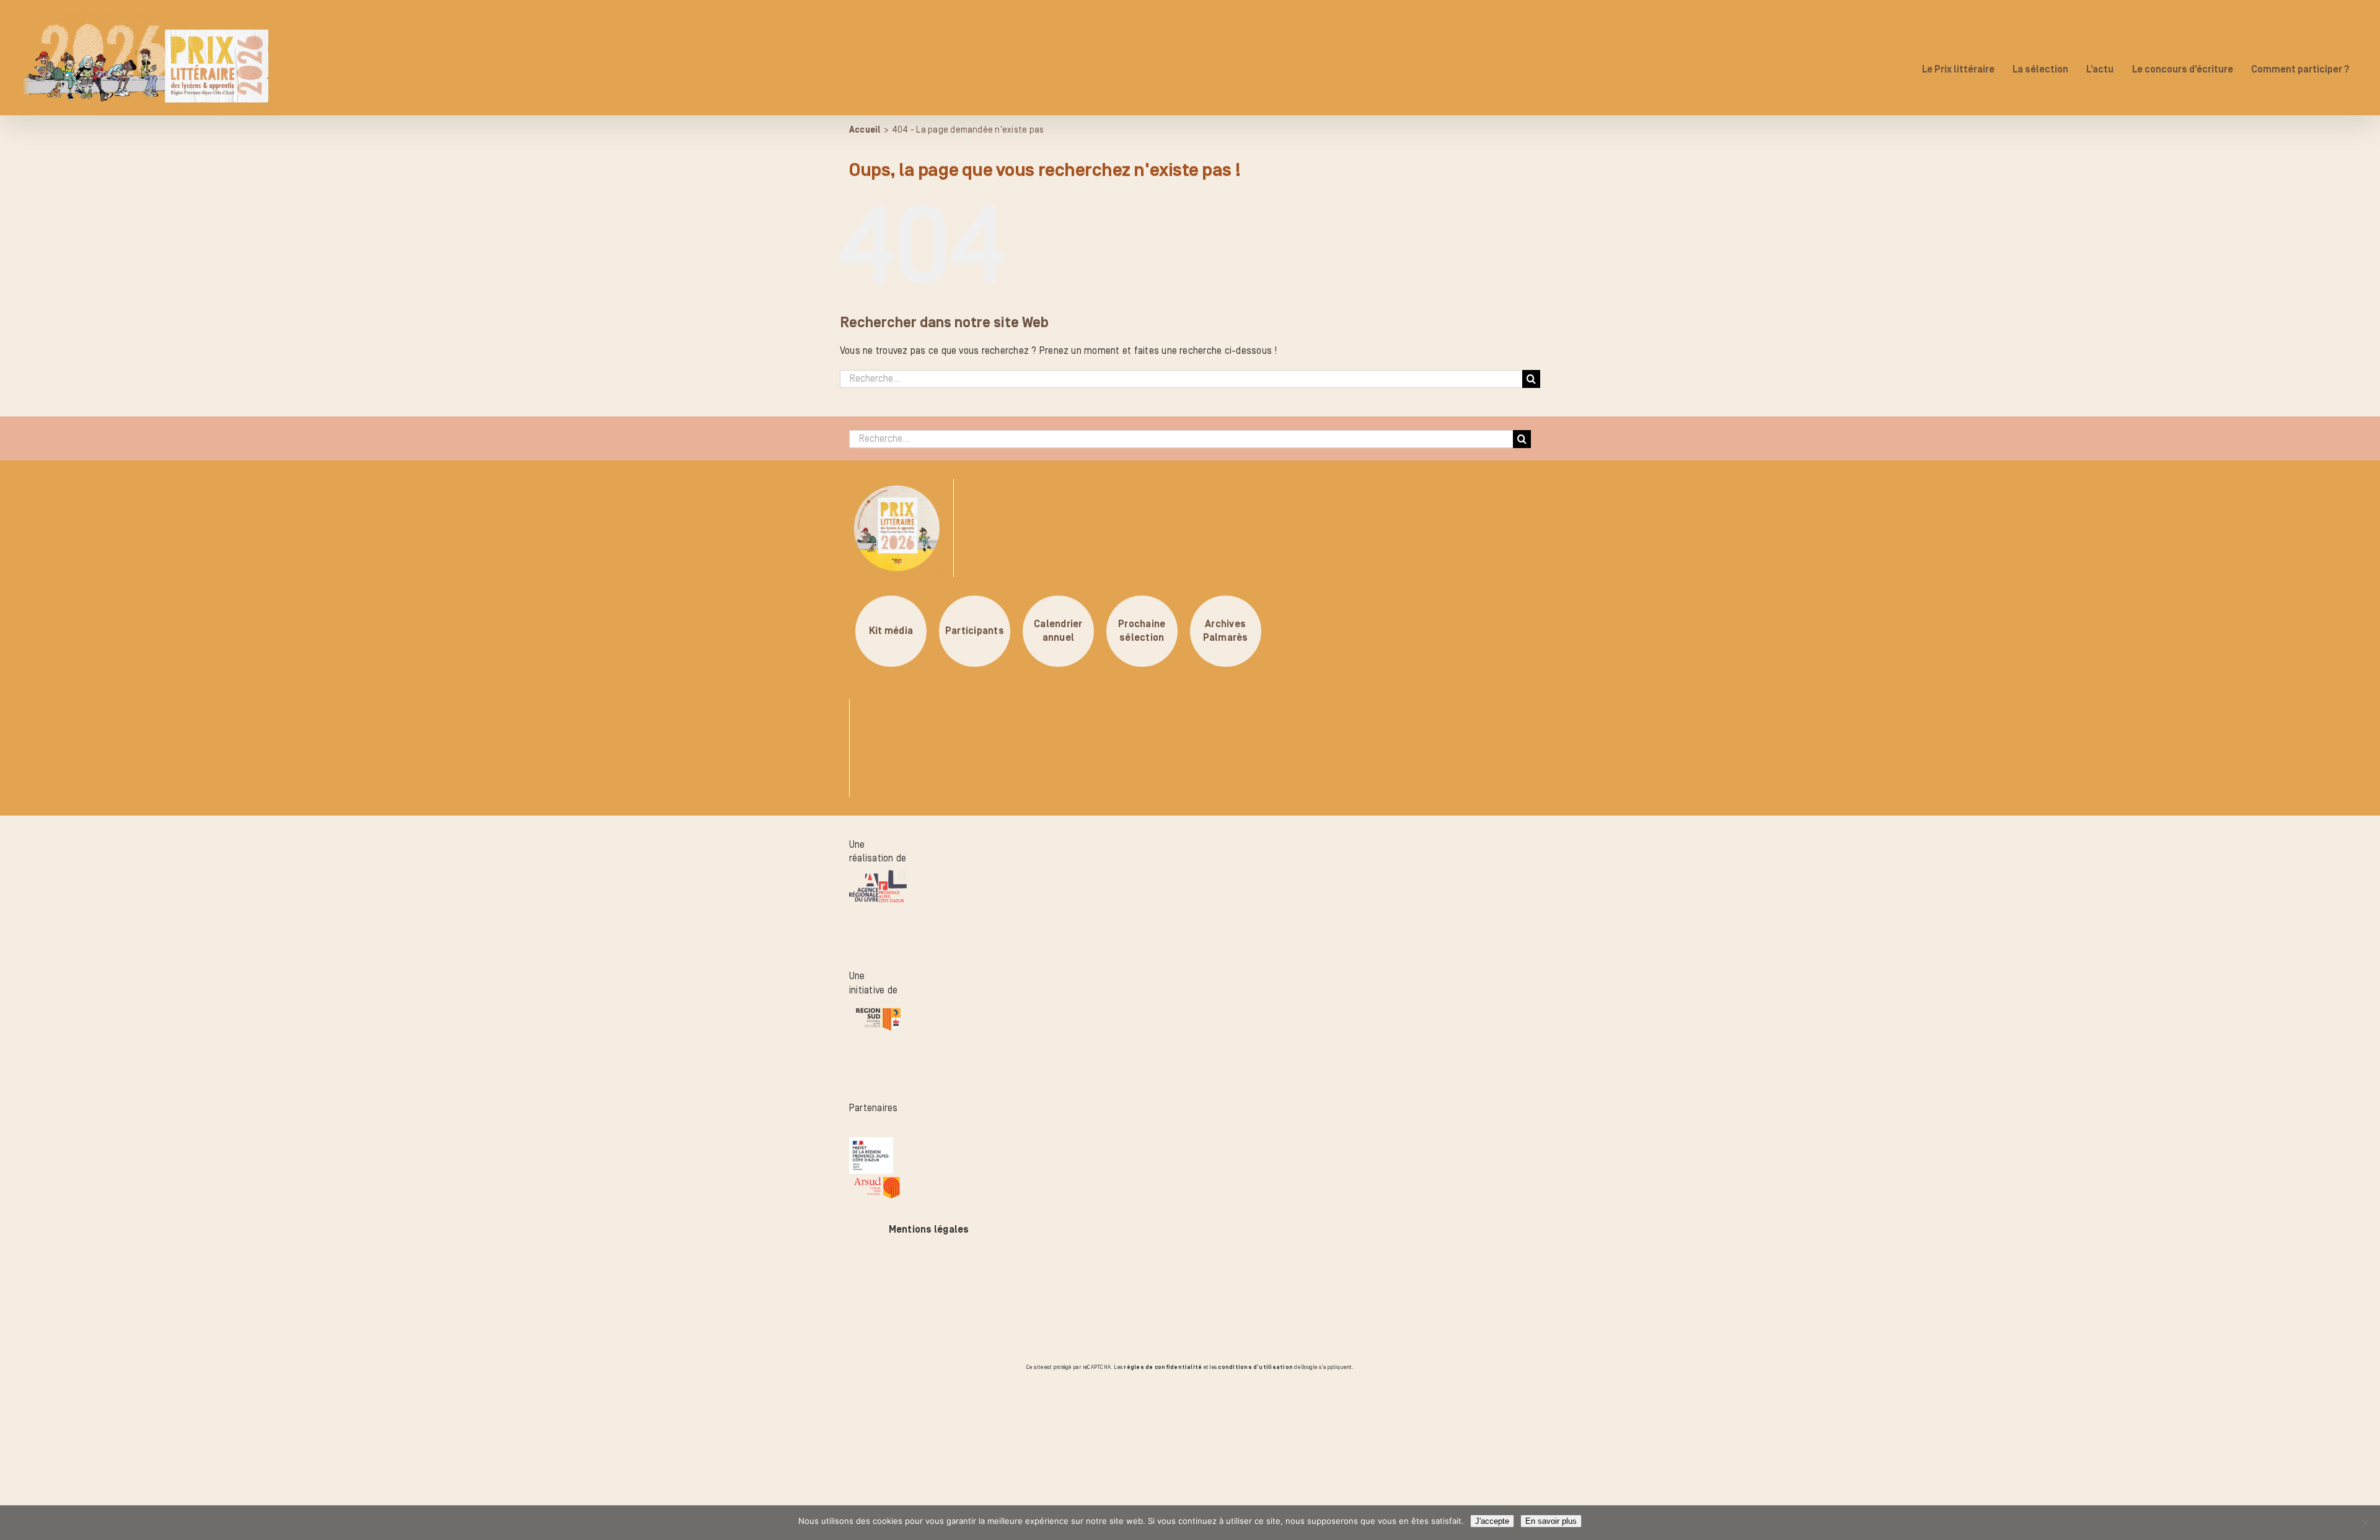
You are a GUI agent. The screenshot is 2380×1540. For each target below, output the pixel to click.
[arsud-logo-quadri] (877, 1181)
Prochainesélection (1142, 631)
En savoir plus (1551, 1521)
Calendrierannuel (1058, 631)
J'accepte (1492, 1521)
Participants (975, 631)
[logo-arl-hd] (878, 877)
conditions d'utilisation (1255, 1367)
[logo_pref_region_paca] (871, 1144)
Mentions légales (929, 1230)
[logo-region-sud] (878, 1010)
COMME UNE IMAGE (152, 1443)
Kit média (891, 631)
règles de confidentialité (1163, 1367)
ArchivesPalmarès (1226, 631)
